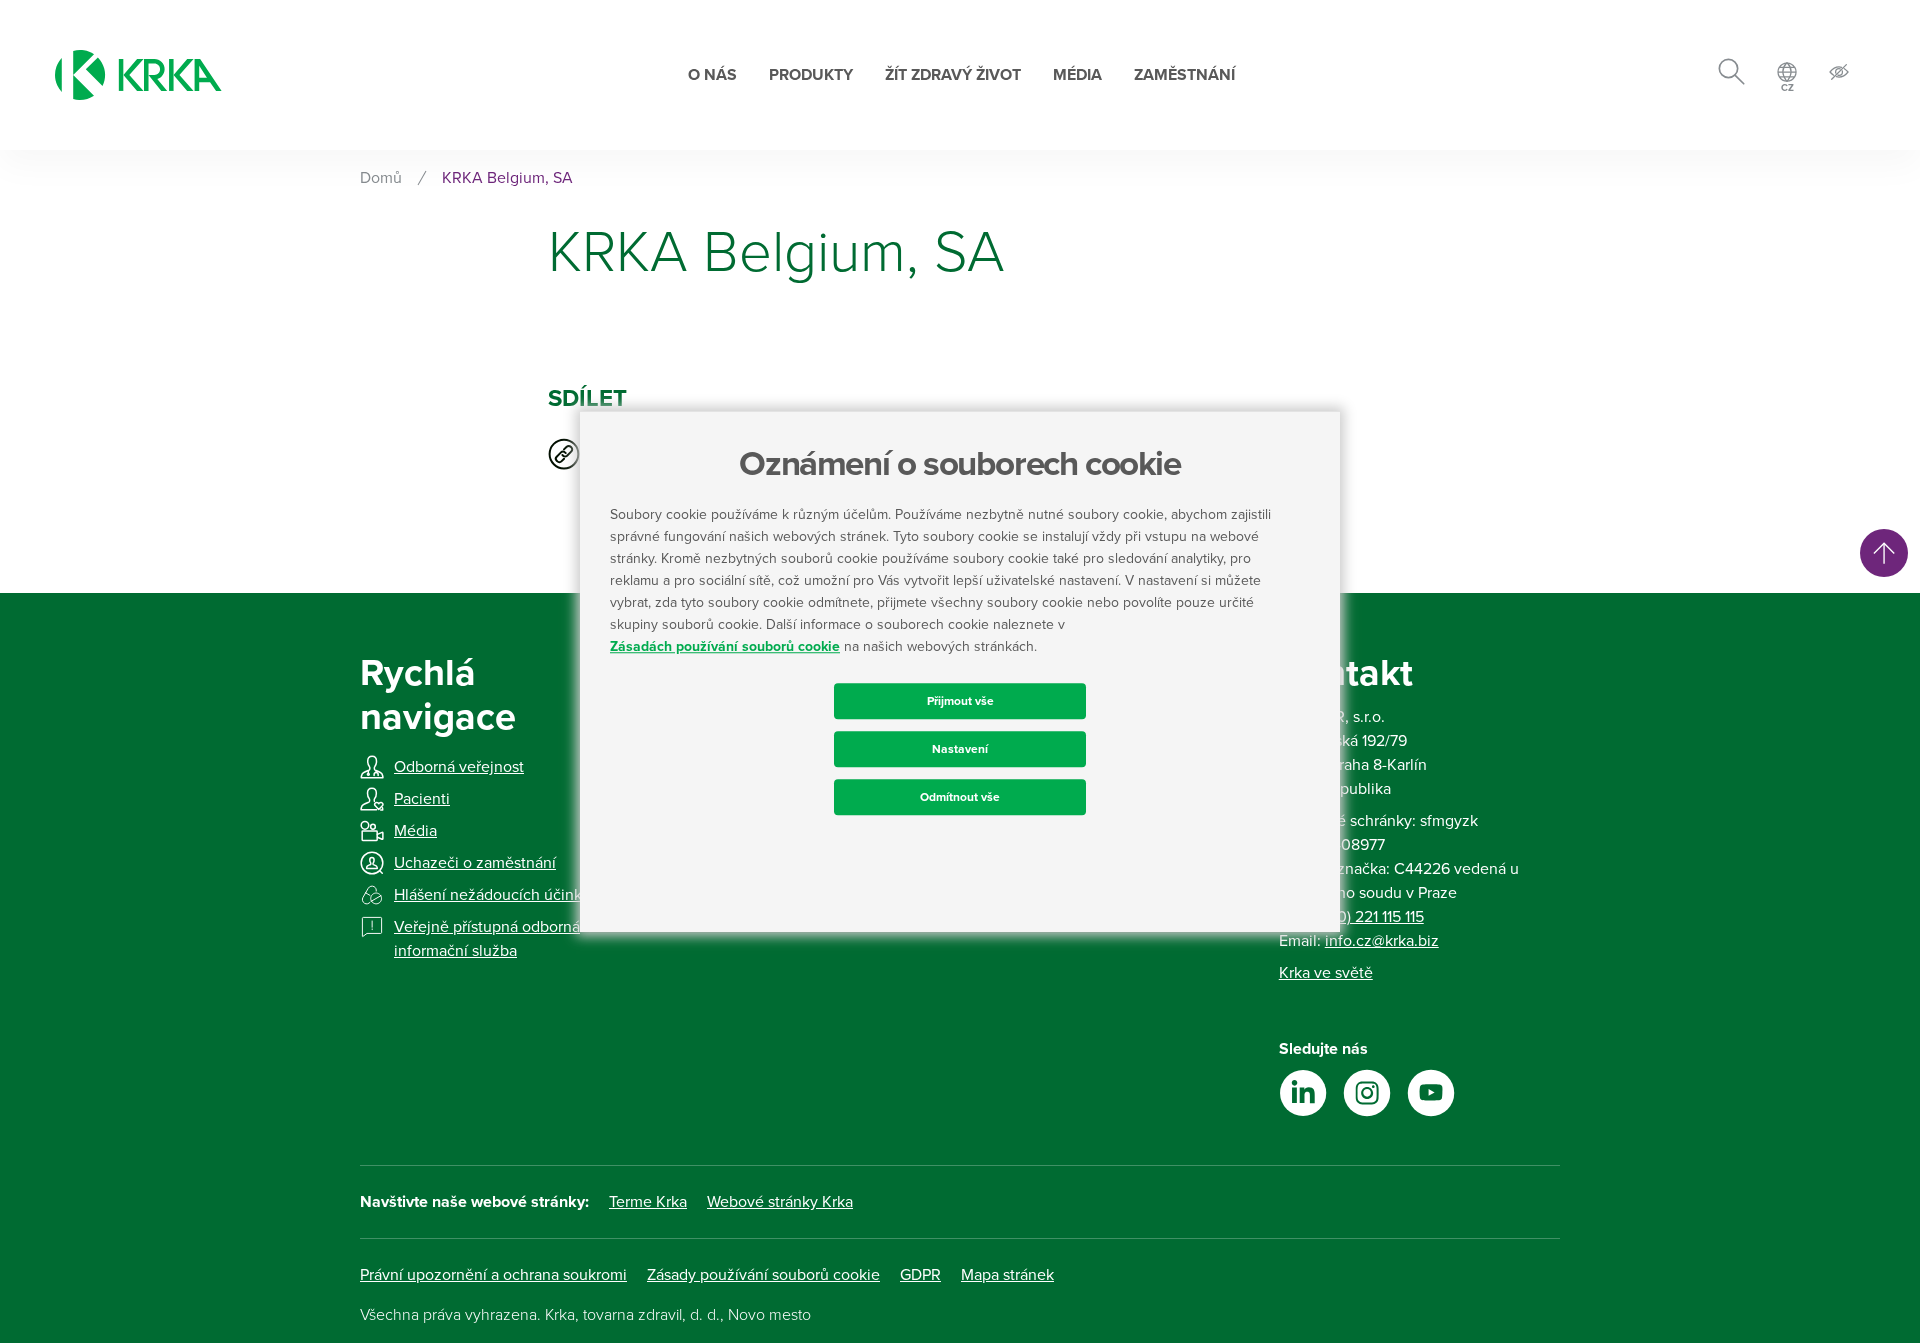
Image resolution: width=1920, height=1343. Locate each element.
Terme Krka (648, 1202)
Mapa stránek (1007, 1275)
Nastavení (960, 749)
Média (1077, 75)
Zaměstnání (1184, 75)
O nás (712, 75)
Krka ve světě (1326, 973)
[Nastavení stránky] (1839, 75)
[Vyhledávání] (1731, 75)
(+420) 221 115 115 (1365, 917)
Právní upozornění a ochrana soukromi (493, 1275)
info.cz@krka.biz (1382, 941)
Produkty (811, 75)
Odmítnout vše (960, 797)
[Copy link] (564, 454)
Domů (381, 178)
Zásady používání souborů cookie (763, 1275)
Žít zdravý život (953, 75)
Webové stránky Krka (780, 1202)
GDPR (920, 1275)
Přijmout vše (960, 701)
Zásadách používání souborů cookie (725, 646)
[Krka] (138, 75)
